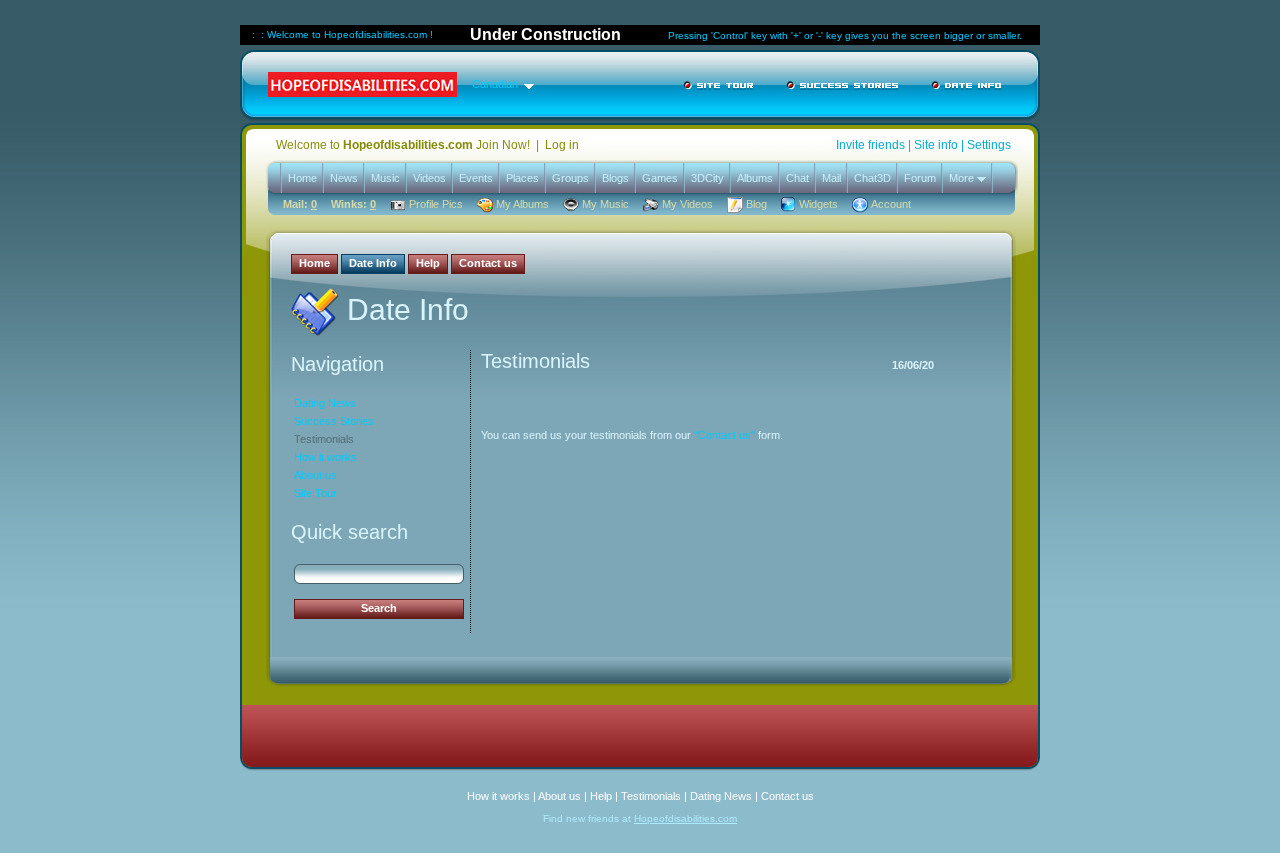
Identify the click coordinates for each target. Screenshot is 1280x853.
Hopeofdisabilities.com (685, 818)
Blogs (615, 178)
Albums (755, 178)
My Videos (687, 204)
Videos (429, 178)
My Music (605, 204)
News (344, 178)
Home (302, 178)
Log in (562, 145)
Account (891, 204)
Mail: (300, 204)
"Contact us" (724, 435)
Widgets (818, 204)
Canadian (495, 84)
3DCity (707, 178)
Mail (831, 178)
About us (315, 475)
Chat (797, 178)
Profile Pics (436, 204)
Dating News (325, 403)
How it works (325, 457)
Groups (570, 178)
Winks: (353, 204)
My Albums (522, 204)
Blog (756, 204)
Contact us (787, 796)
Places (522, 178)
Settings (989, 145)
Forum (920, 178)
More (963, 178)
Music (385, 178)
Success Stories (334, 421)
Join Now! (503, 145)
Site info (936, 145)
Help (601, 796)
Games (660, 178)
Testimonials (324, 439)
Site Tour (315, 493)
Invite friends (870, 145)
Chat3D (872, 178)
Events (476, 178)
